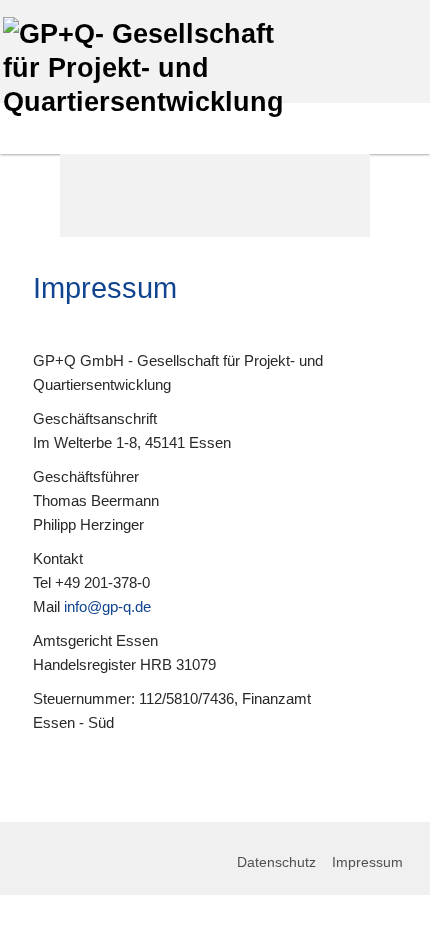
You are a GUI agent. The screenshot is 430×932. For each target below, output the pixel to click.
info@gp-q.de (107, 606)
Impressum (367, 862)
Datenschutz (278, 862)
